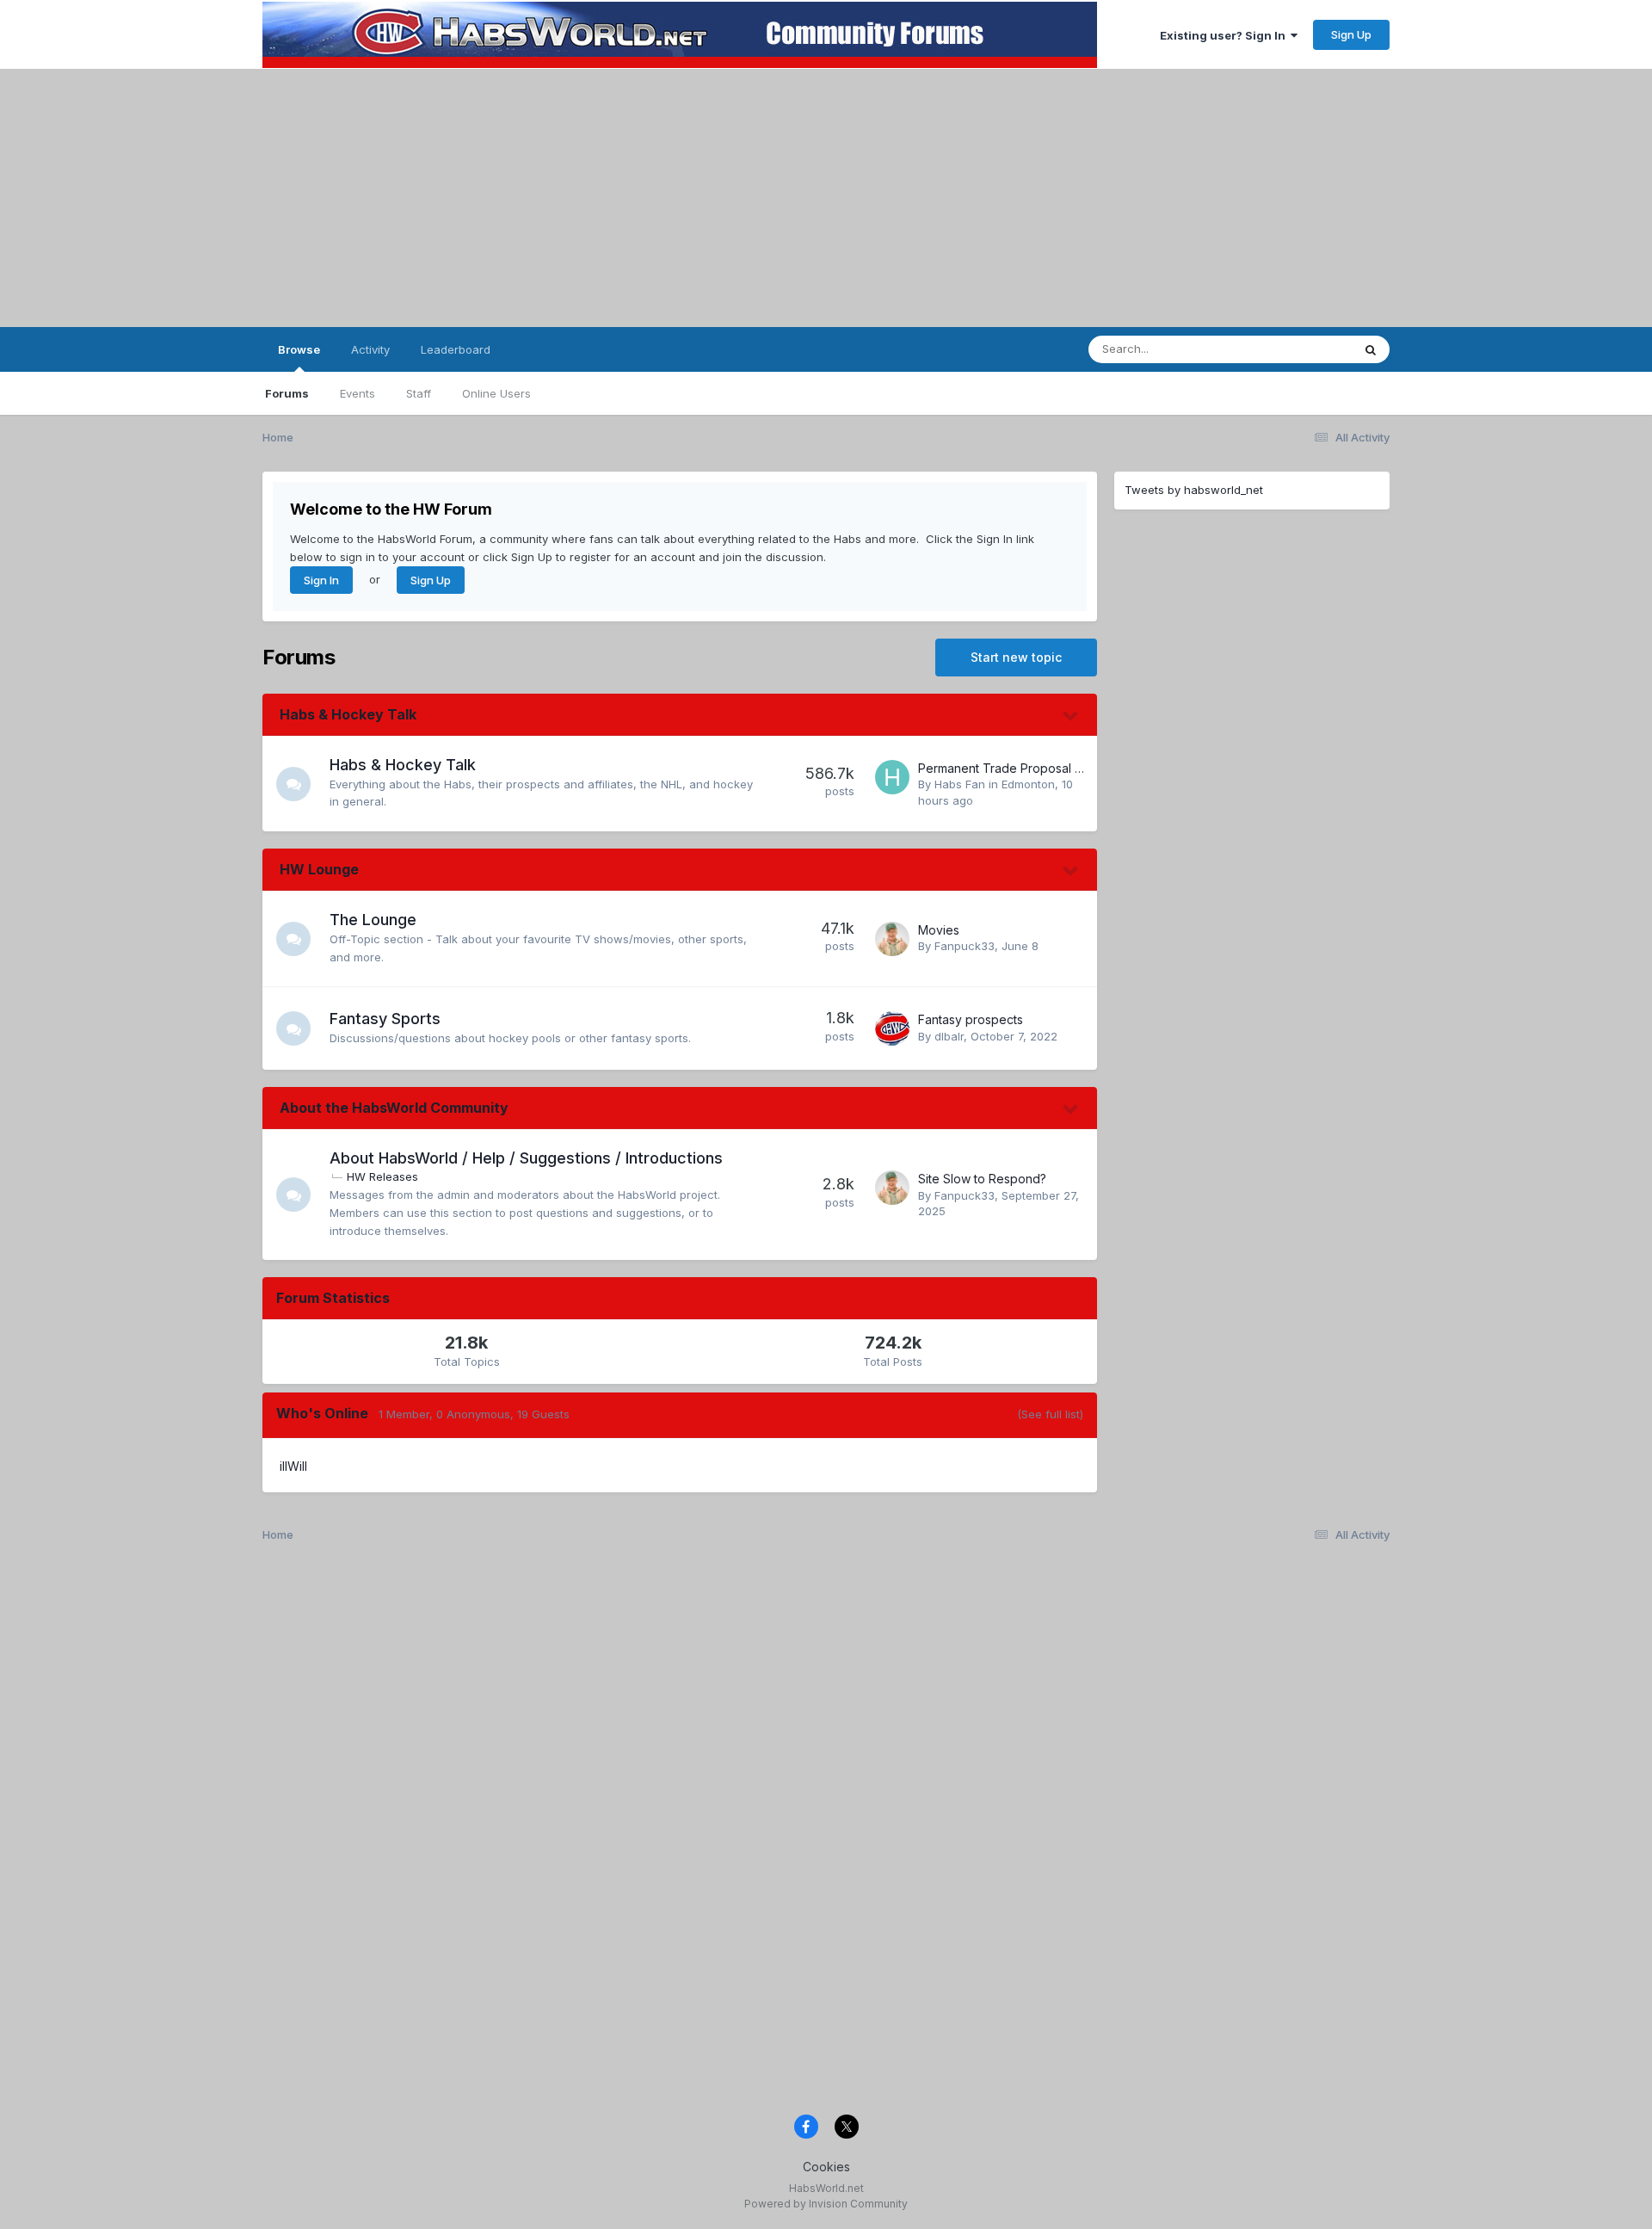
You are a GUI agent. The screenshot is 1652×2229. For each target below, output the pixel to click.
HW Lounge (319, 869)
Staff (419, 393)
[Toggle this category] (1071, 716)
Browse (299, 349)
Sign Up (1351, 34)
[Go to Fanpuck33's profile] (892, 939)
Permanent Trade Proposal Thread (1017, 768)
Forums (287, 393)
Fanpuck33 (965, 946)
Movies (939, 930)
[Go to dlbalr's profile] (892, 1028)
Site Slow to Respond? (982, 1179)
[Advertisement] (826, 198)
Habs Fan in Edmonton (995, 784)
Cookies (826, 2167)
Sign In (321, 580)
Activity (370, 349)
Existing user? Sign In (1225, 35)
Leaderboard (456, 349)
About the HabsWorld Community (394, 1108)
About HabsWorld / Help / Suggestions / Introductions (526, 1158)
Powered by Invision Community (826, 2204)
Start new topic (1016, 657)
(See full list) (1050, 1414)
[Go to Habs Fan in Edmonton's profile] (892, 777)
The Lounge (373, 920)
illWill (293, 1466)
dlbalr (949, 1036)
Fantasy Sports (385, 1019)
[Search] (1371, 349)
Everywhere (1298, 349)
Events (358, 393)
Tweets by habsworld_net (1194, 490)
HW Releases (382, 1176)
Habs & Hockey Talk (348, 714)
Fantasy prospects (971, 1019)
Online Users (496, 393)
